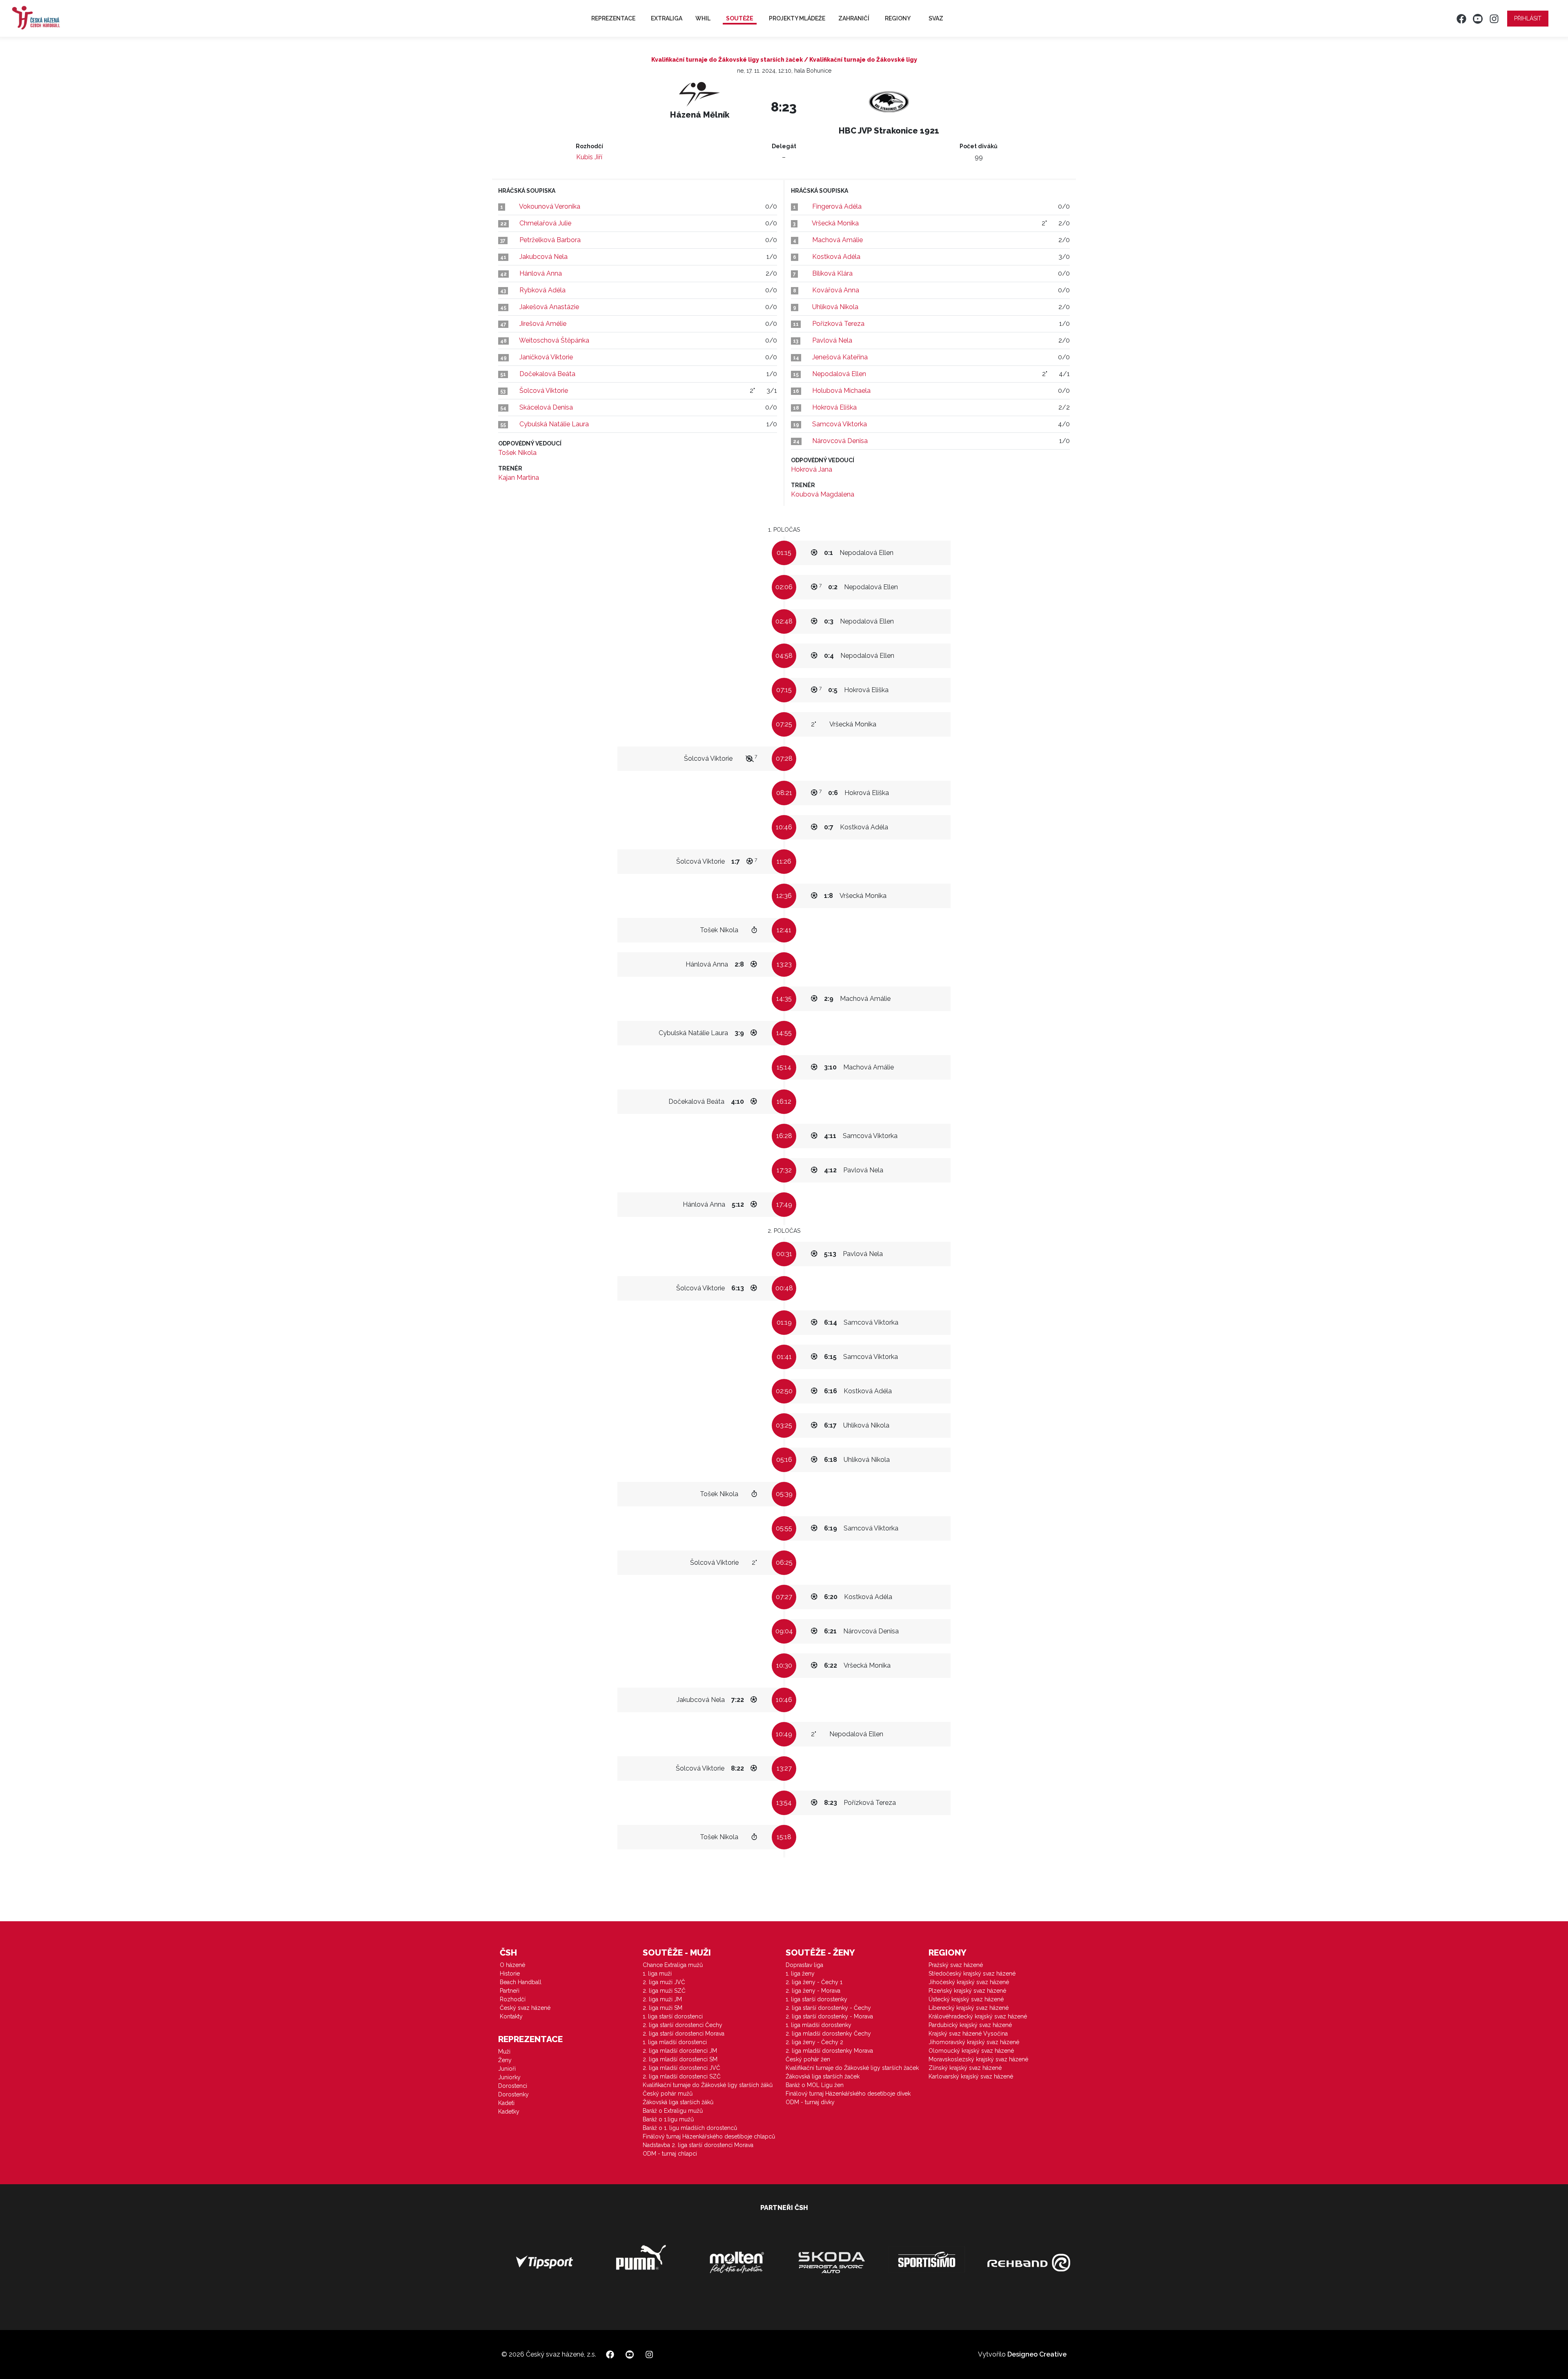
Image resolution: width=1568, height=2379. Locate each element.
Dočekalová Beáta (547, 374)
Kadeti (506, 2103)
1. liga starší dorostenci (673, 2016)
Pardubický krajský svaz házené (970, 2025)
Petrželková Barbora (550, 240)
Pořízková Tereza (838, 324)
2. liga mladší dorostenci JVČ (682, 2068)
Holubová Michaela (841, 391)
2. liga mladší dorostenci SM (680, 2059)
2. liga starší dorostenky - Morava (829, 2016)
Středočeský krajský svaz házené (972, 1974)
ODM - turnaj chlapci (670, 2154)
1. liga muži (657, 1974)
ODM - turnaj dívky (810, 2102)
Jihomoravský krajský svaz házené (974, 2042)
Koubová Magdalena (823, 494)
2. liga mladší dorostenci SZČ (682, 2076)
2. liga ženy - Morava (813, 1991)
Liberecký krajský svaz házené (969, 2008)
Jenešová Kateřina (840, 357)
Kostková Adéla (836, 257)
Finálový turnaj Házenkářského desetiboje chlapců (709, 2136)
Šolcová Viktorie (544, 391)
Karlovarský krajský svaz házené (971, 2076)
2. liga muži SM (663, 2008)
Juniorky (509, 2077)
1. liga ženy (800, 1974)
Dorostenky (513, 2094)
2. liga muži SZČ (664, 1991)
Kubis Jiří (589, 157)
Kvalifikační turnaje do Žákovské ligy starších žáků (708, 2085)
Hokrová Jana (812, 469)
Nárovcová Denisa (840, 441)
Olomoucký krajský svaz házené (971, 2051)
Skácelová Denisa (546, 407)
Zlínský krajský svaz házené (965, 2068)
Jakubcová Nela (543, 257)
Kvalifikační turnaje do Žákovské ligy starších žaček (852, 2068)
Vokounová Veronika (550, 206)
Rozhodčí (513, 1999)
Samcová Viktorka (840, 424)
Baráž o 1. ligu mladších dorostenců (690, 2128)
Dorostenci (513, 2086)
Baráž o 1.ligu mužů (668, 2119)
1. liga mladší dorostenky (819, 2025)
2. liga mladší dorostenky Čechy (828, 2034)
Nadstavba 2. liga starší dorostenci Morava (698, 2145)
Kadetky (509, 2112)
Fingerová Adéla (837, 206)
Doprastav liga (804, 1965)
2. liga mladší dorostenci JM (680, 2051)
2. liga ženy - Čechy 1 (814, 1982)
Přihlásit (1528, 18)
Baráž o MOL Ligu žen (815, 2085)
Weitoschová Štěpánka (554, 340)
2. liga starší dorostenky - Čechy (828, 2008)
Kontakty (511, 2016)
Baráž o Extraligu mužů (673, 2111)
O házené (512, 1965)
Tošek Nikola (517, 453)
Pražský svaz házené (956, 1965)
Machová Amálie (837, 240)
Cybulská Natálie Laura (554, 424)
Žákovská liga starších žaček (823, 2076)
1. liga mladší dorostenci (675, 2042)
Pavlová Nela (832, 340)
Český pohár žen (808, 2059)
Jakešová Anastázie (549, 307)
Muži (504, 2052)
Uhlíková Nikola (835, 307)
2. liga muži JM (662, 1999)
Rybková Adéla (542, 290)
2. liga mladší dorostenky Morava (829, 2051)
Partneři (510, 1991)
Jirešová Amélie (543, 324)
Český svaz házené (525, 2008)
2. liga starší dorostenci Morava (684, 2034)
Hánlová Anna (541, 273)
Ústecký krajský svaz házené (966, 1999)
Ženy (505, 2060)
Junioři (507, 2069)
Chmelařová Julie (545, 223)
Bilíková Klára (832, 273)
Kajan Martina (519, 478)
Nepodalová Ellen (839, 374)
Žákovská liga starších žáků (678, 2102)
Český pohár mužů (668, 2094)
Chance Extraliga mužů (673, 1965)
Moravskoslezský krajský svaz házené (978, 2059)
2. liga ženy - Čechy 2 (814, 2042)
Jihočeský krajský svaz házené (969, 1982)
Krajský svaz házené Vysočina (968, 2034)
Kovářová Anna (836, 290)
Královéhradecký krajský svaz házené (978, 2016)
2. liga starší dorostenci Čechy (683, 2025)
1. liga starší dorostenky (816, 1999)
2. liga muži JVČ (664, 1982)
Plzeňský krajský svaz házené (967, 1991)
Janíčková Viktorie (546, 357)
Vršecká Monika (835, 223)
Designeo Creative (1037, 2354)
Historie (510, 1974)
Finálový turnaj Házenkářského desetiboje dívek (848, 2094)
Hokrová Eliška (834, 407)
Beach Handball (521, 1982)
